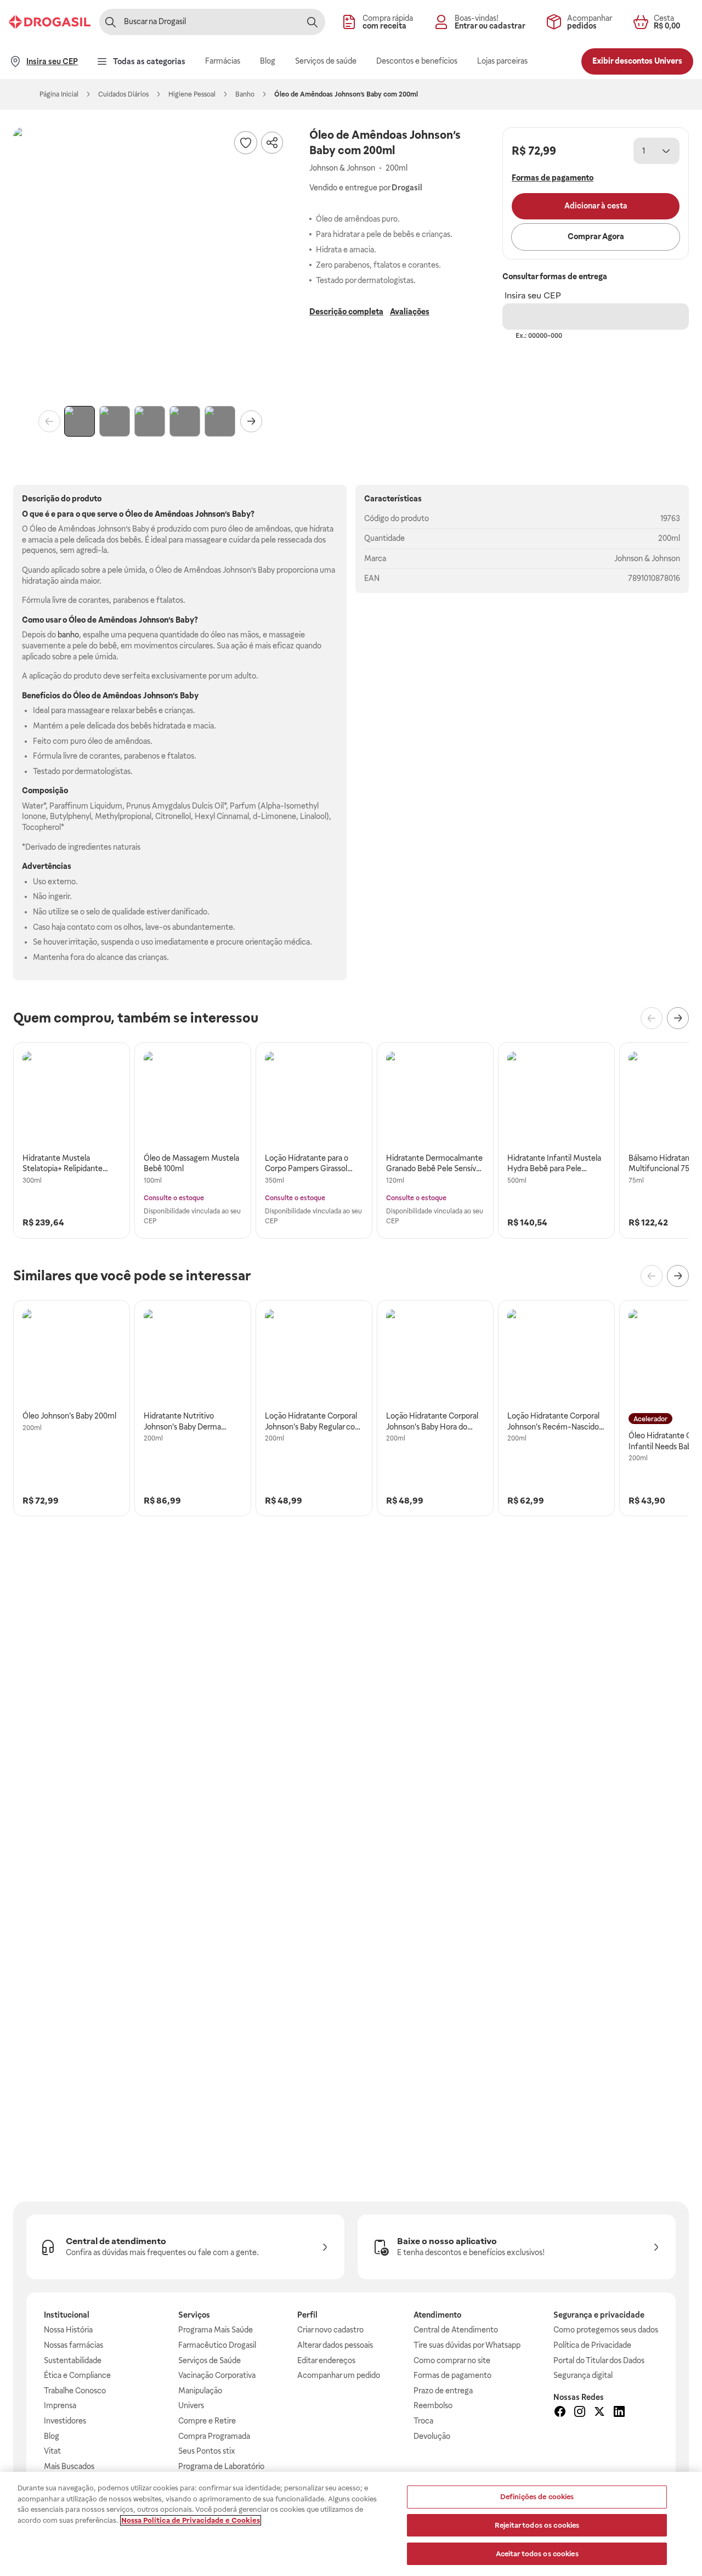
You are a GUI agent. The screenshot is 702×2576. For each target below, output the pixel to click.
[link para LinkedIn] (619, 2413)
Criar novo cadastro (330, 2330)
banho (68, 635)
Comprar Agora (596, 236)
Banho (245, 94)
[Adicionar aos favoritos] (246, 143)
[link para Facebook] (560, 2413)
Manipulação (200, 2391)
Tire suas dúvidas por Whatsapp (467, 2345)
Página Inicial (59, 94)
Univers (191, 2405)
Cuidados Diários (123, 94)
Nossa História (68, 2330)
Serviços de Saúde (210, 2360)
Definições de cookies (537, 2497)
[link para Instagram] (580, 2413)
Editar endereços (326, 2360)
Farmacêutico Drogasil (217, 2345)
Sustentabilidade (73, 2360)
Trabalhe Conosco (75, 2391)
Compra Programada (214, 2436)
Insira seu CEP (533, 295)
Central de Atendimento (456, 2330)
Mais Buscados (69, 2466)
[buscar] (312, 22)
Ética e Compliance (77, 2375)
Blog (52, 2436)
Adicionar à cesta (596, 206)
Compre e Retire (207, 2421)
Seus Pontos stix (207, 2451)
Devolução (432, 2436)
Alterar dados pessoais (335, 2345)
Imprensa (60, 2405)
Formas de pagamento (452, 2375)
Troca (423, 2421)
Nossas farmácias (73, 2345)
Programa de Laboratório (221, 2466)
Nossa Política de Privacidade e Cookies (191, 2520)
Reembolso (433, 2405)
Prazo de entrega (443, 2391)
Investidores (65, 2421)
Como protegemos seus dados (606, 2330)
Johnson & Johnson (647, 558)
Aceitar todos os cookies (537, 2553)
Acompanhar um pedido (339, 2375)
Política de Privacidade (592, 2345)
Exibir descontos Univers (637, 61)
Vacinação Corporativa (217, 2375)
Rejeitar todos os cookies (537, 2525)
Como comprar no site (452, 2360)
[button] (150, 264)
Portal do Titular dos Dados (599, 2360)
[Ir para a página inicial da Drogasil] (50, 22)
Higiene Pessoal (192, 94)
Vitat (52, 2451)
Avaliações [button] (410, 312)
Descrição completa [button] (346, 312)
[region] (351, 2524)
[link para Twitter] (599, 2413)
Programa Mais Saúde (216, 2330)
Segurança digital (583, 2375)
